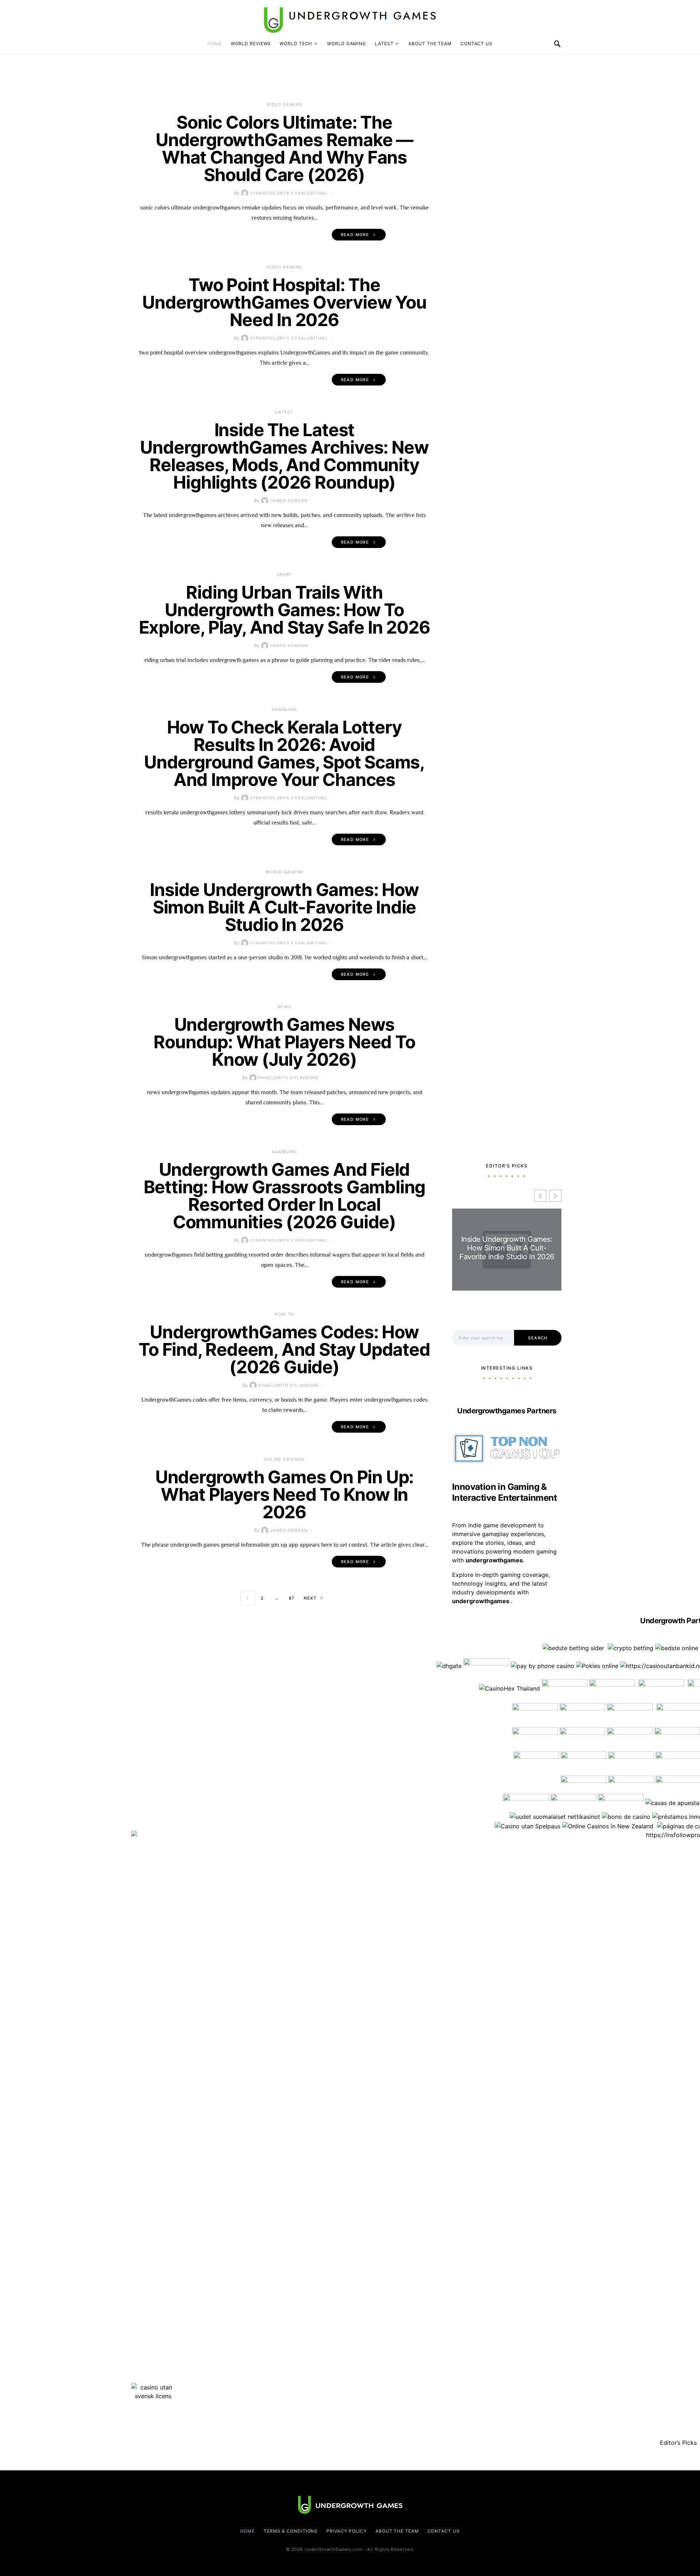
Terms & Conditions (291, 2531)
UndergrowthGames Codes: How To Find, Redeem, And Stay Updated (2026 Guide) (284, 1349)
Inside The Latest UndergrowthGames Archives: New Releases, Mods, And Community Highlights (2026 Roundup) (284, 456)
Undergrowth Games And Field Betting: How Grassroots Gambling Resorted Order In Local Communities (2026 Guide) (285, 1196)
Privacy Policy (347, 2531)
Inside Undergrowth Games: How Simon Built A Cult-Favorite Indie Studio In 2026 (284, 907)
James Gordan (289, 501)
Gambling (285, 709)
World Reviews (251, 44)
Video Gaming (285, 105)
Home (215, 44)
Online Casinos (284, 1459)
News (285, 1007)
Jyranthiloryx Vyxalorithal (289, 193)
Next (310, 1598)
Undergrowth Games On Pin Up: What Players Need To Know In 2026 (284, 1494)
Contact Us (477, 44)
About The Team (430, 44)
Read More (355, 235)
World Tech (296, 44)
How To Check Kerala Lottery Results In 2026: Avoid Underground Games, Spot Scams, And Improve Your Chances (284, 753)
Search (538, 1338)
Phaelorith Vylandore (289, 1078)
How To (284, 1314)
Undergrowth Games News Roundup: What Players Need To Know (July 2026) (284, 1042)
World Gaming (347, 44)
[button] (555, 1196)
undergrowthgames (481, 1601)
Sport (285, 575)
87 (292, 1598)
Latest (384, 44)
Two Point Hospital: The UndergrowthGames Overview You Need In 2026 (284, 302)
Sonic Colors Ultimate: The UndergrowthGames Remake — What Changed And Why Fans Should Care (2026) (284, 148)
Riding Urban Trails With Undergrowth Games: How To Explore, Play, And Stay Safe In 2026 (285, 610)
